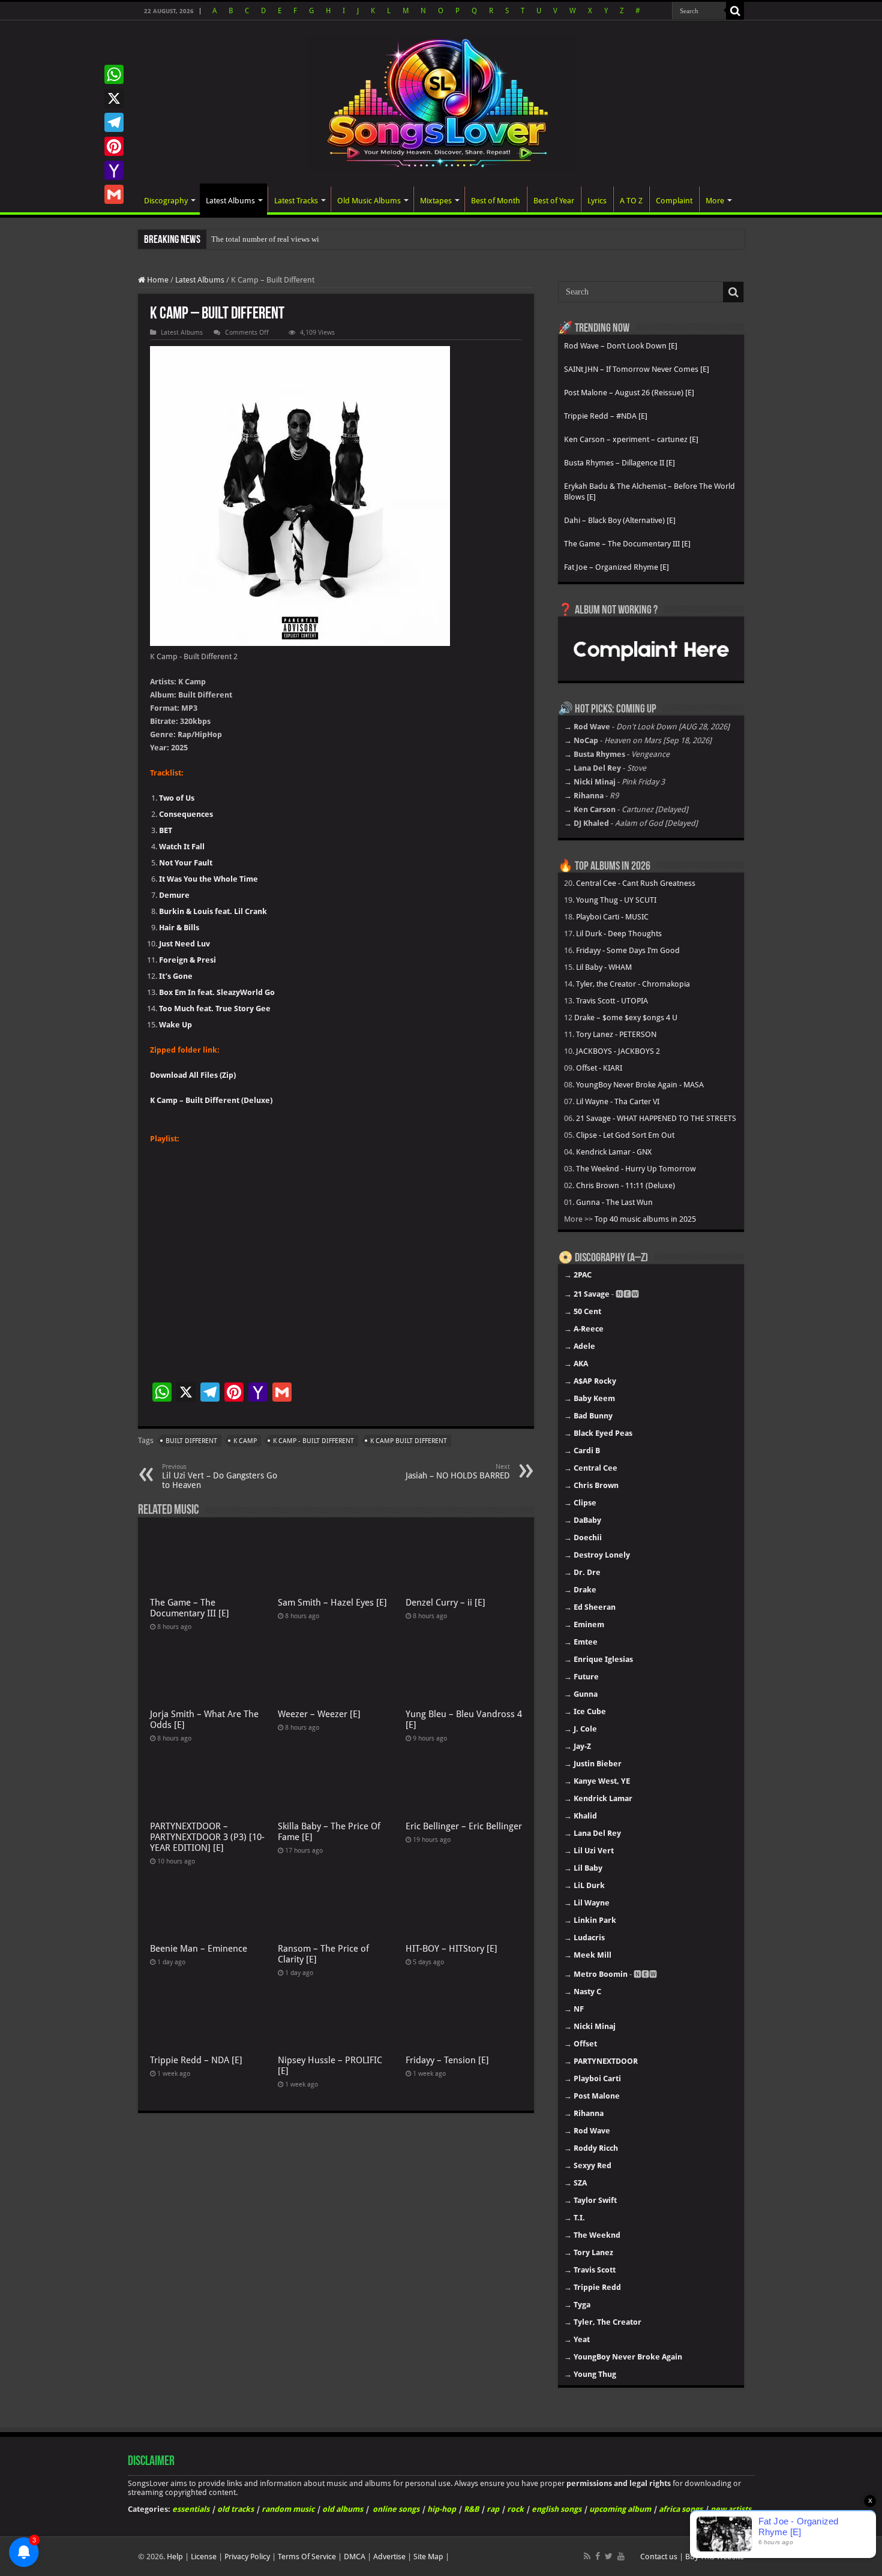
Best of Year (554, 201)
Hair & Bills (179, 928)
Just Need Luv (184, 944)
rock (515, 2509)
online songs (396, 2509)
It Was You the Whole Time (208, 879)
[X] (114, 98)
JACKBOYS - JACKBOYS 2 (618, 1051)
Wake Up (175, 1025)
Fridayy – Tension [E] (447, 2060)
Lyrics (597, 201)
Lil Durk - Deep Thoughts (619, 934)
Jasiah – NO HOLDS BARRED (458, 1472)
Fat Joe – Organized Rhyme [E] (616, 567)
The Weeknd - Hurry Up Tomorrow (636, 1169)
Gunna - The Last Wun (614, 1202)
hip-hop (442, 2509)
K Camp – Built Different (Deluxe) (211, 1100)
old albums (343, 2509)
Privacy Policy (247, 2557)
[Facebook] (598, 2556)
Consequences (186, 814)
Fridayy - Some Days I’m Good (628, 950)
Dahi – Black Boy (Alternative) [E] (620, 520)
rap (493, 2509)
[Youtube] (621, 2556)
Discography (166, 201)
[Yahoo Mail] (114, 170)
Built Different (191, 1441)
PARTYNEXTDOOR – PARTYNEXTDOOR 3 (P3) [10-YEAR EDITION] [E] (207, 1837)
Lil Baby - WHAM (604, 967)
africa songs (681, 2509)
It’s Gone (176, 976)
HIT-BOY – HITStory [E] (451, 1949)
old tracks (235, 2509)
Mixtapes (436, 201)
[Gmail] (114, 194)
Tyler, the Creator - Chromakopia (633, 984)
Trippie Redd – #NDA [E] (606, 416)
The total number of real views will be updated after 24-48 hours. (316, 239)
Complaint (674, 201)
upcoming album (620, 2509)
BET (166, 830)
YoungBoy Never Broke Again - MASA (640, 1085)
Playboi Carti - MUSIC (612, 917)
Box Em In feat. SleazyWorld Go (217, 992)
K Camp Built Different (409, 1441)
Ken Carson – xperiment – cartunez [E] (631, 439)
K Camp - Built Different (313, 1441)
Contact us (659, 2557)
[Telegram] (114, 122)
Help (175, 2557)
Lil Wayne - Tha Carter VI (618, 1101)
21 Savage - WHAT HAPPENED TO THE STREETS (656, 1118)
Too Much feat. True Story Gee (215, 1009)
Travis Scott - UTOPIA (612, 1001)
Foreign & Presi (187, 960)
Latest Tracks (296, 201)
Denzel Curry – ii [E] (445, 1603)
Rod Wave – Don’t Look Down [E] (621, 346)
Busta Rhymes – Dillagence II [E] (619, 463)
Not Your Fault (186, 863)
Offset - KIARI (599, 1068)
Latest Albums (230, 201)
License (204, 2557)
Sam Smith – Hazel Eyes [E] (332, 1603)
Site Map (428, 2557)
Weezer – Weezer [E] (319, 1714)
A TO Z (631, 201)
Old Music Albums (369, 201)
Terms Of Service (307, 2557)
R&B (471, 2509)
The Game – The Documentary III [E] (190, 1608)
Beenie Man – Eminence (199, 1949)
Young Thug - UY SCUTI (616, 900)
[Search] (735, 11)
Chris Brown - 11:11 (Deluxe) (625, 1185)
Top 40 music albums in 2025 (645, 1219)
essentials (191, 2509)
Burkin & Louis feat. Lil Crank (213, 911)
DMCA (355, 2557)
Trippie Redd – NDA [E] (196, 2060)
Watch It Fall (182, 847)
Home (157, 280)
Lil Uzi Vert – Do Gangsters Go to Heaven (220, 1476)
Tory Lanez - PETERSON (616, 1034)
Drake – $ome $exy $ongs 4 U (626, 1018)
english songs (556, 2509)
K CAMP (245, 1441)
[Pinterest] (114, 146)
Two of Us (177, 798)
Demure (174, 895)
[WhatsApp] (114, 74)
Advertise (389, 2557)
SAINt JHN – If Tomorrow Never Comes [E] (637, 369)
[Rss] (587, 2556)
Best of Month (496, 201)
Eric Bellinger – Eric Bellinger (464, 1826)
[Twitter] (609, 2556)
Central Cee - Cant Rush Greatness (636, 883)
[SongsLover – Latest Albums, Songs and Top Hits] (441, 101)
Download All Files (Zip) (193, 1075)
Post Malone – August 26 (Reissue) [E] (629, 393)
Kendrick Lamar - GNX (614, 1152)
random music (288, 2509)
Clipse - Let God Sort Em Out (625, 1135)
